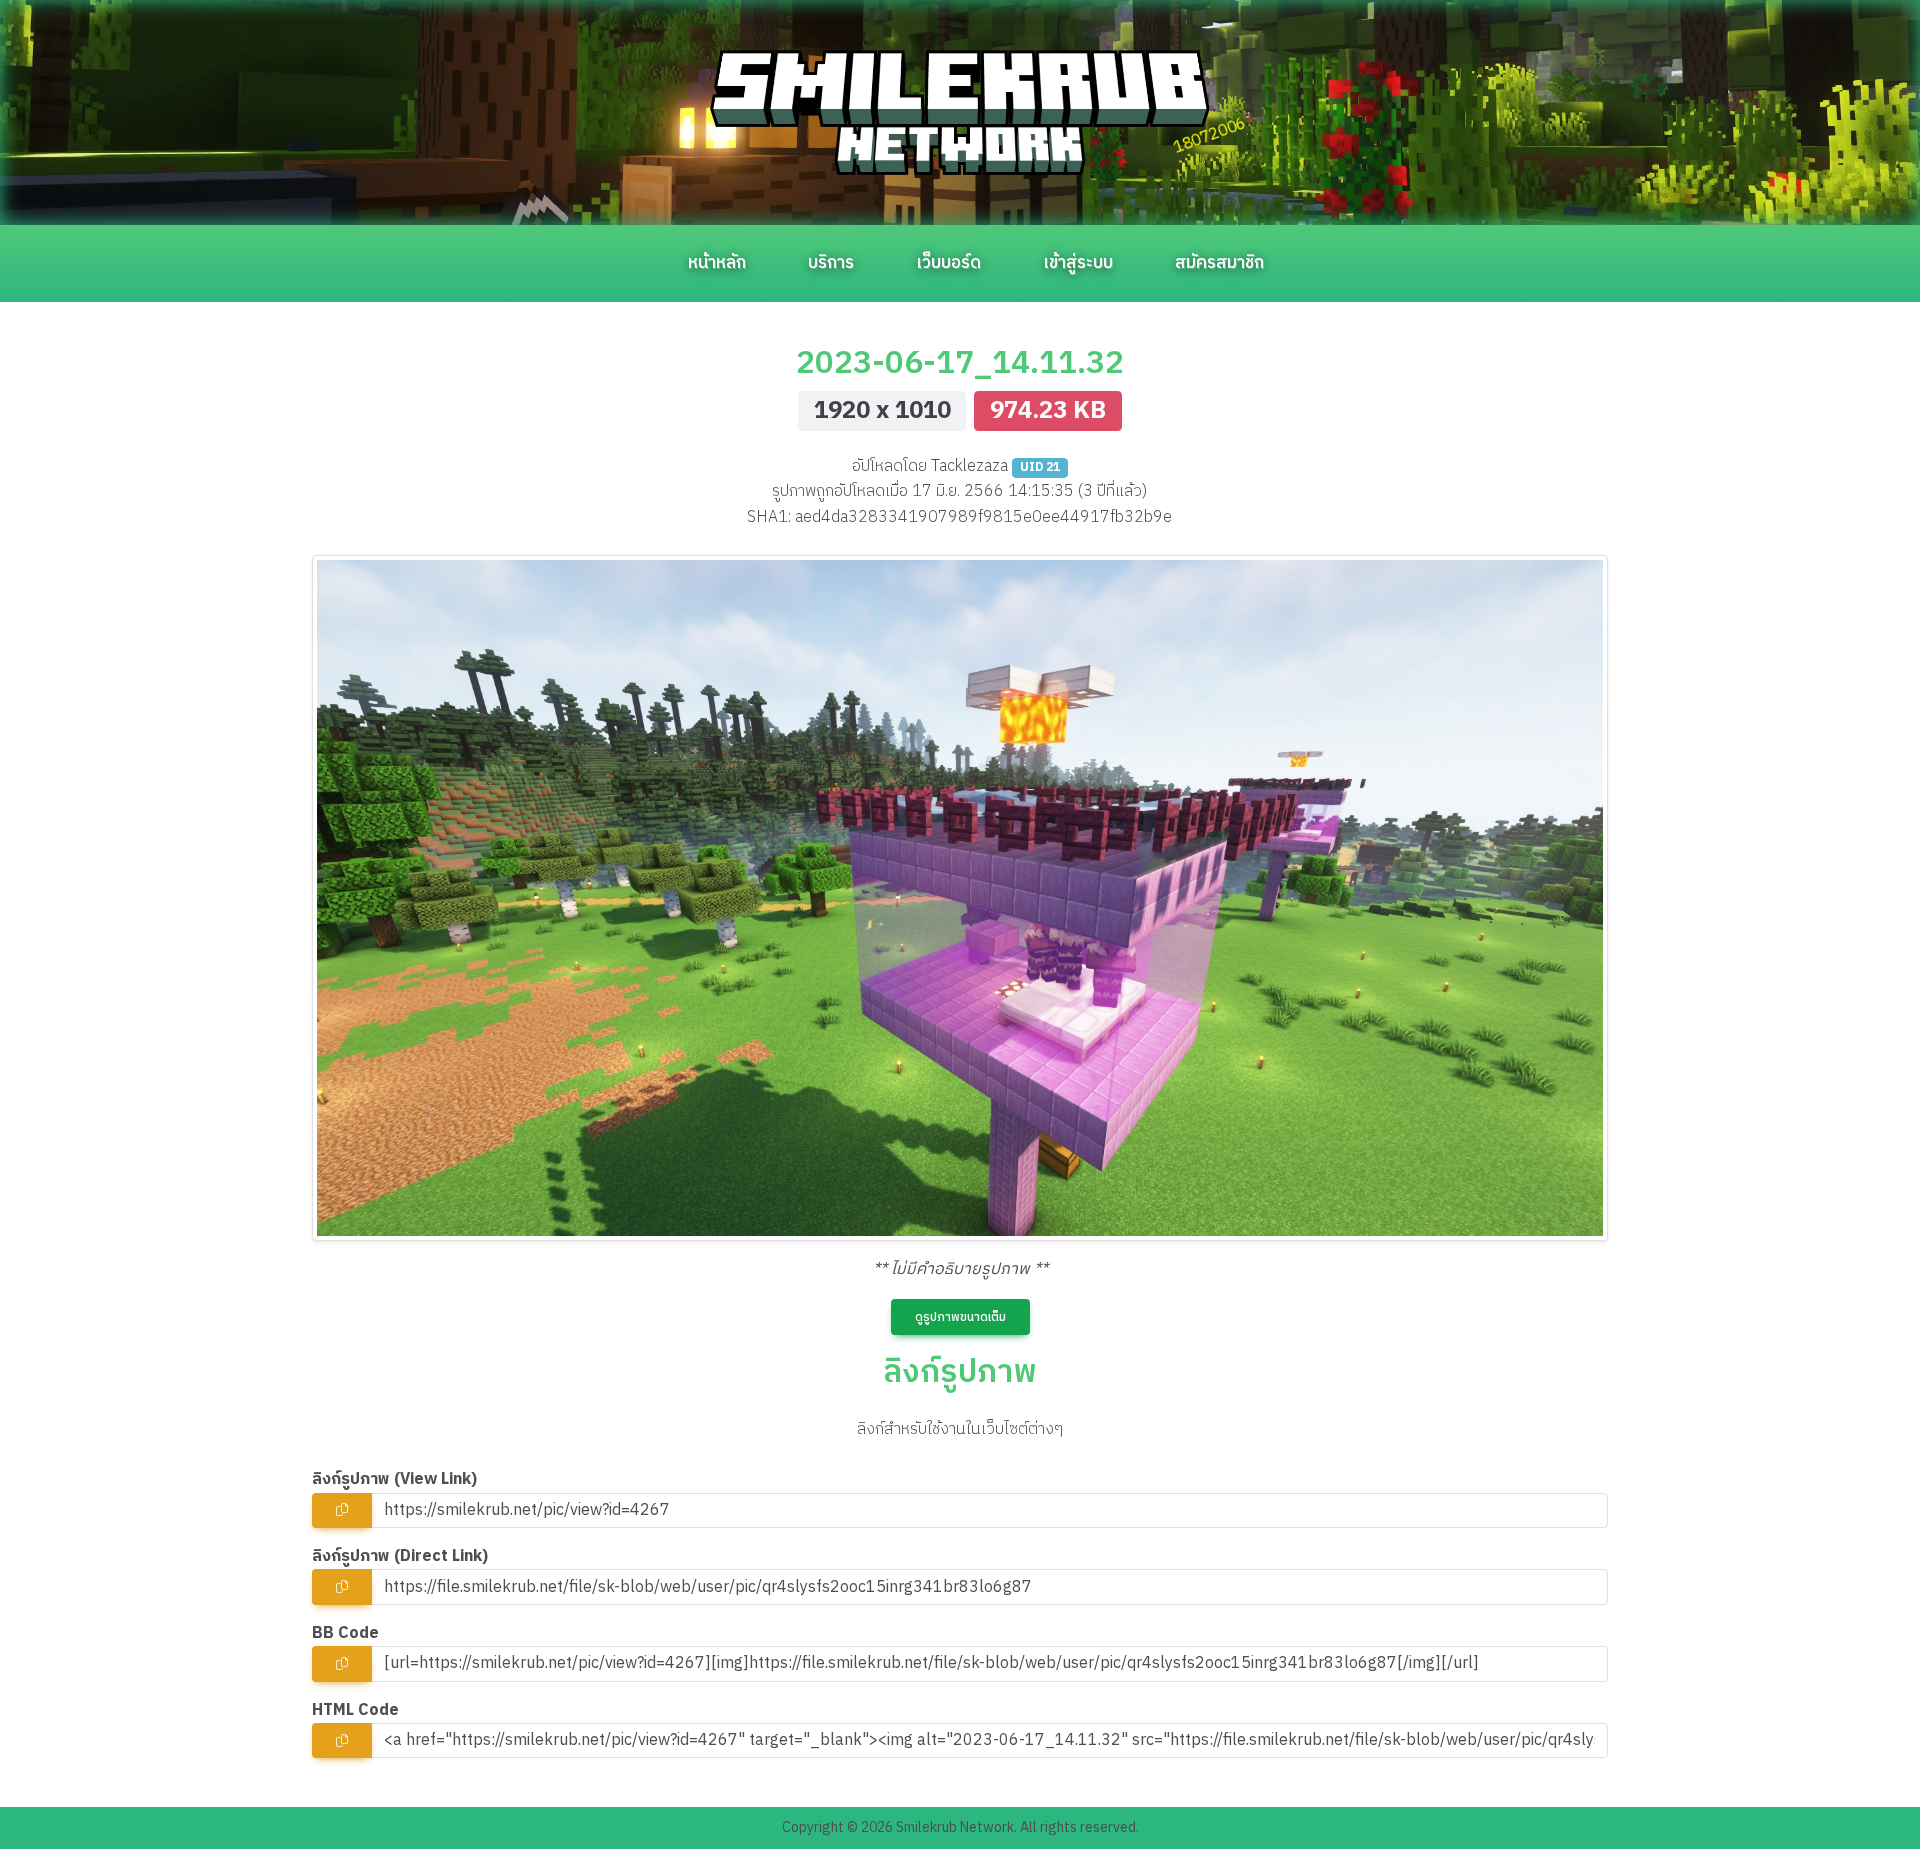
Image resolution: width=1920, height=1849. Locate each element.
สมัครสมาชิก (1219, 263)
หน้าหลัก (717, 263)
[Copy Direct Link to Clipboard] (342, 1586)
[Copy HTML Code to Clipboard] (342, 1740)
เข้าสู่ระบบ (1078, 263)
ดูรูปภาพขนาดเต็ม (960, 1317)
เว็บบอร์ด (948, 263)
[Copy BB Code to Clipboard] (342, 1663)
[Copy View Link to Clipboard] (342, 1510)
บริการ (831, 263)
